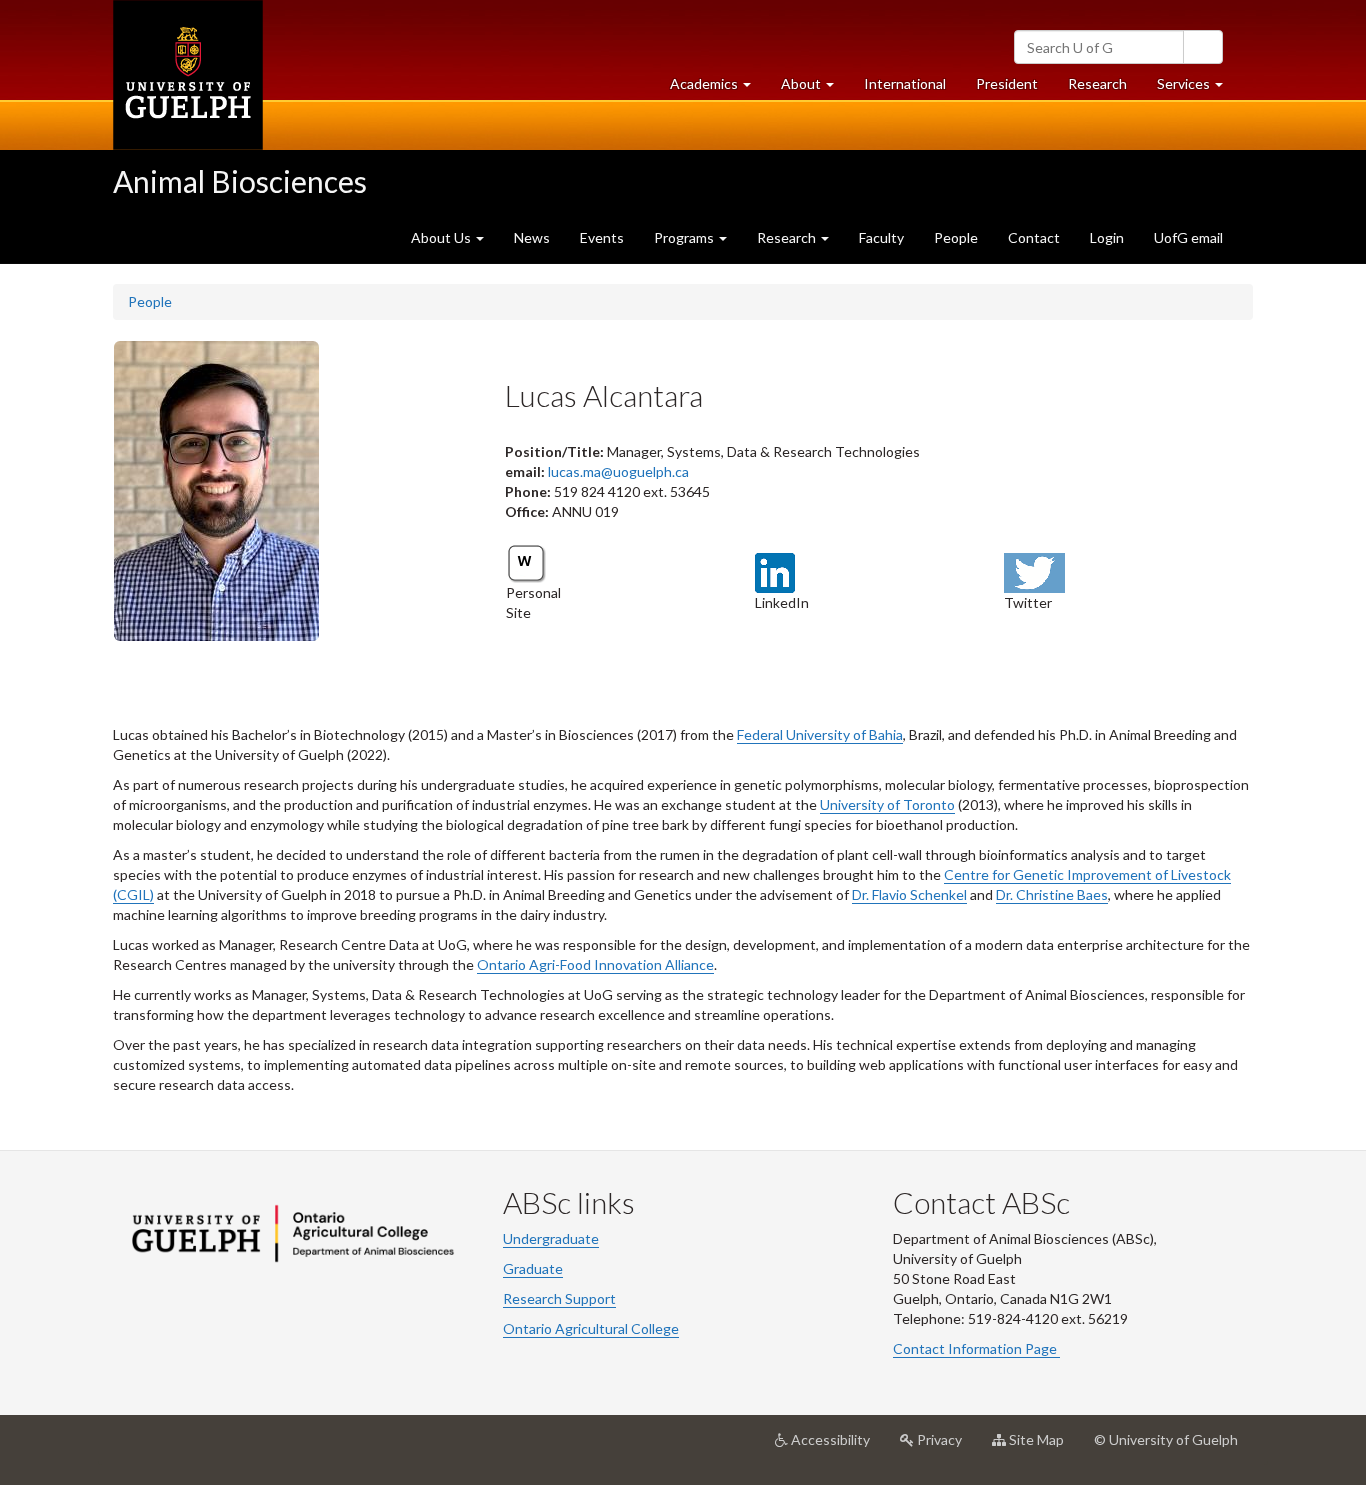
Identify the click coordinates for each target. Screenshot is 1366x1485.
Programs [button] (685, 237)
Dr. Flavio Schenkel (909, 894)
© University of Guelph (1166, 1439)
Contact (1034, 237)
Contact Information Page (976, 1348)
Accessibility (836, 1447)
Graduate (533, 1268)
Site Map (1042, 1447)
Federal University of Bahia (820, 734)
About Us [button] (442, 237)
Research (1105, 89)
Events (602, 237)
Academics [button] (718, 89)
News (532, 237)
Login (1107, 237)
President (1007, 83)
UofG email (1188, 237)
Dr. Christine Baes (1052, 894)
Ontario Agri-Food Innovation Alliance (595, 964)
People (956, 237)
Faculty (881, 237)
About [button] (815, 89)
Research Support (559, 1298)
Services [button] (1197, 89)
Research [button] (788, 237)
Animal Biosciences (240, 181)
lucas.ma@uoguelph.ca (618, 471)
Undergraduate (551, 1238)
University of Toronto (887, 804)
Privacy (945, 1447)
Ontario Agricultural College (591, 1328)
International (905, 83)
